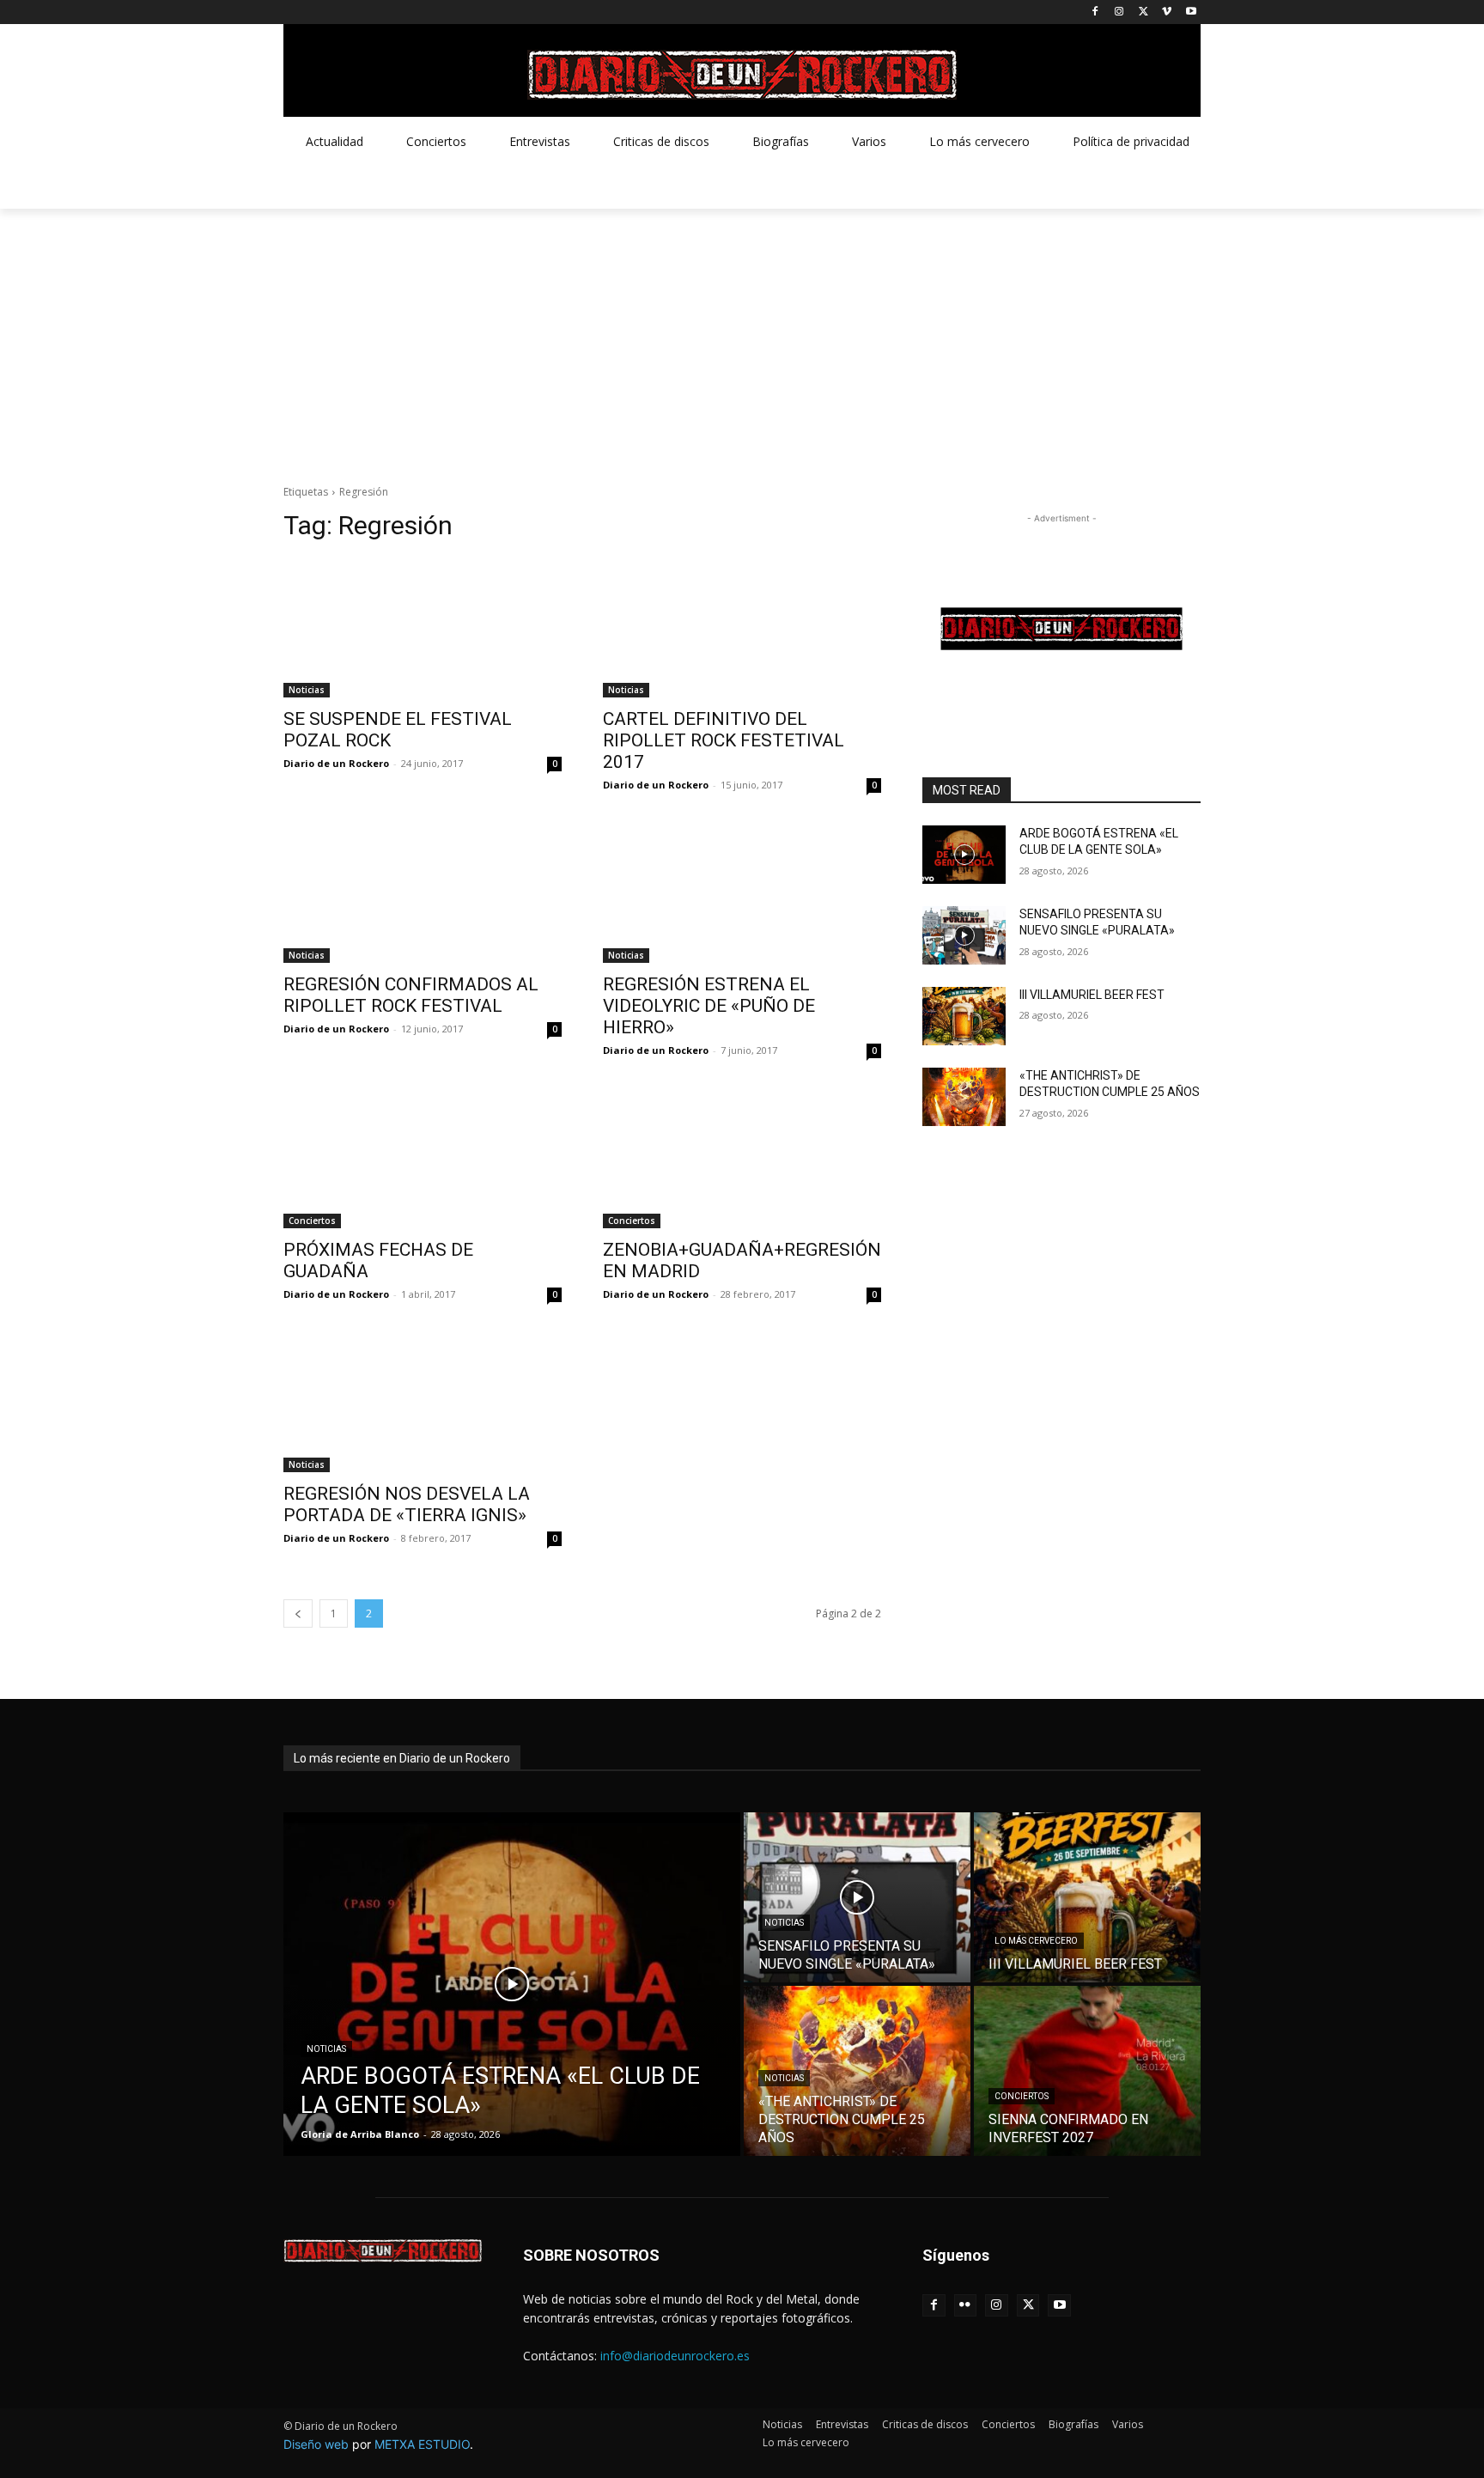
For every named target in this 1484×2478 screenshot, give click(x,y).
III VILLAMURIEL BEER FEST (1092, 995)
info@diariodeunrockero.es (675, 2356)
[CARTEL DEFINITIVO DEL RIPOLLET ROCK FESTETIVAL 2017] (742, 628)
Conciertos (312, 1221)
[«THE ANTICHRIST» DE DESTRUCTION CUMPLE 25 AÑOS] (964, 1097)
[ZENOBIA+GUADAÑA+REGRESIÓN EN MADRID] (742, 1159)
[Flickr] (966, 2306)
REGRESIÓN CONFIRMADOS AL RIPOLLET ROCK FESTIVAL (411, 995)
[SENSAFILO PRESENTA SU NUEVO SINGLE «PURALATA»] (964, 935)
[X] (1143, 12)
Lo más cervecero (1036, 1941)
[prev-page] (298, 1613)
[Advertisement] (742, 338)
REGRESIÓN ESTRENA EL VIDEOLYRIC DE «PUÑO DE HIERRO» (709, 1006)
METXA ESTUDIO (422, 2444)
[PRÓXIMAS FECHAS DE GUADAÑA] (423, 1159)
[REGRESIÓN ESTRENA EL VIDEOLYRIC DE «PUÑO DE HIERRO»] (742, 893)
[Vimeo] (1167, 12)
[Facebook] (1095, 12)
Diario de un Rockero (336, 763)
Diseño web (316, 2444)
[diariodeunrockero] (742, 75)
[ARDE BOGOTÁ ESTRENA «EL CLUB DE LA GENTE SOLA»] (964, 855)
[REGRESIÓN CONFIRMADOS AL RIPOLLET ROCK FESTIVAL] (423, 893)
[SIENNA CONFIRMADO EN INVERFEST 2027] (1087, 2071)
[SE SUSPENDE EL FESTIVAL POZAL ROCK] (423, 628)
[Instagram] (1119, 12)
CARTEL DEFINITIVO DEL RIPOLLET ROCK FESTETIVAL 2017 (724, 740)
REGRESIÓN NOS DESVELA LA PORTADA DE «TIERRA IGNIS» (407, 1504)
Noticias (307, 690)
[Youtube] (1191, 12)
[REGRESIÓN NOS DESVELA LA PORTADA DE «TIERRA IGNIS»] (423, 1403)
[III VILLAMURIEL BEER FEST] (964, 1016)
